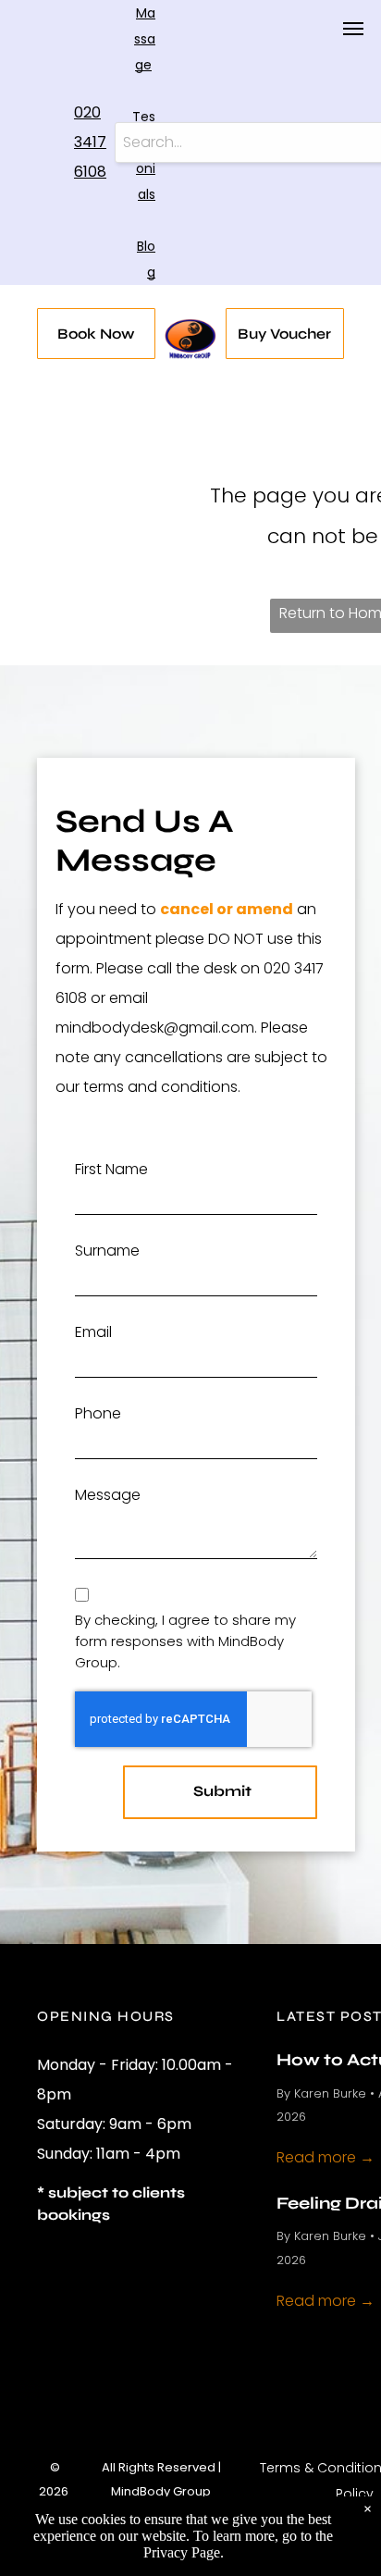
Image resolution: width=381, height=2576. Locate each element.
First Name (111, 1169)
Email (93, 1332)
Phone (98, 1413)
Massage (145, 39)
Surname (107, 1251)
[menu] (353, 29)
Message (108, 1495)
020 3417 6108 (90, 142)
